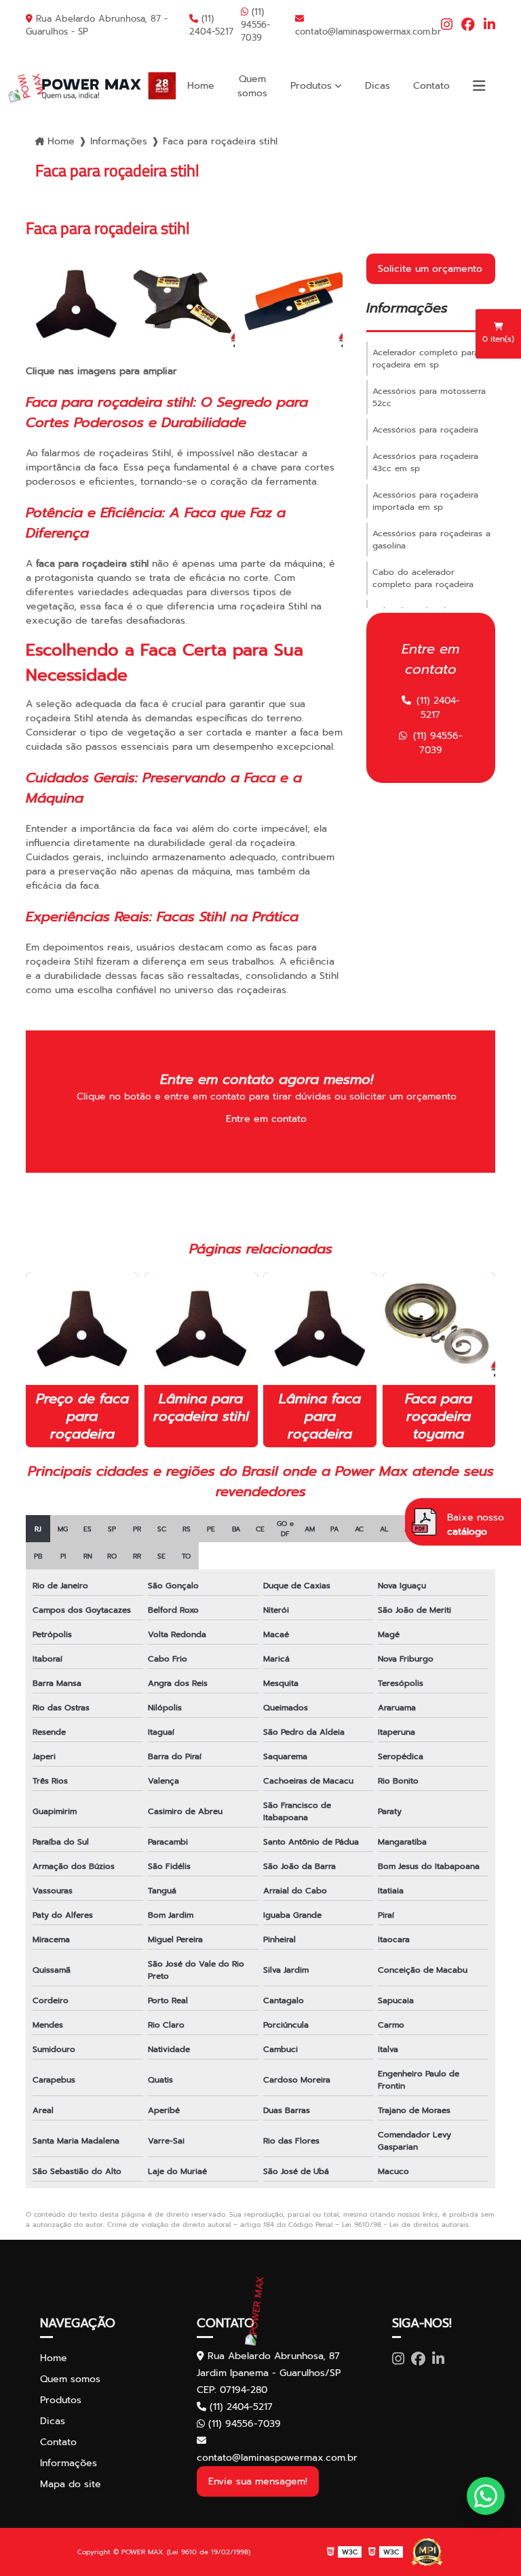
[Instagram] (447, 25)
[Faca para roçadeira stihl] (76, 304)
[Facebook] (468, 25)
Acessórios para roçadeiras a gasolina (431, 540)
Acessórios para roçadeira (425, 430)
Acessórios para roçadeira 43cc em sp (425, 462)
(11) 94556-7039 (255, 25)
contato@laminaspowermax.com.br (368, 32)
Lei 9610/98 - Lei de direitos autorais (405, 2225)
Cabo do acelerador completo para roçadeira (423, 578)
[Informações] (479, 86)
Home (201, 86)
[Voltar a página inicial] (96, 86)
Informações (119, 141)
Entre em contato (266, 1119)
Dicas (378, 86)
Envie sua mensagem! (258, 2481)
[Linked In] (489, 25)
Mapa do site (71, 2484)
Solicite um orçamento (430, 269)
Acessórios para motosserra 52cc (429, 397)
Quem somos (252, 86)
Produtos (311, 86)
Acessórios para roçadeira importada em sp (425, 501)
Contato (431, 86)
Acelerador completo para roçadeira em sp (426, 359)
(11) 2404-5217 (211, 25)
